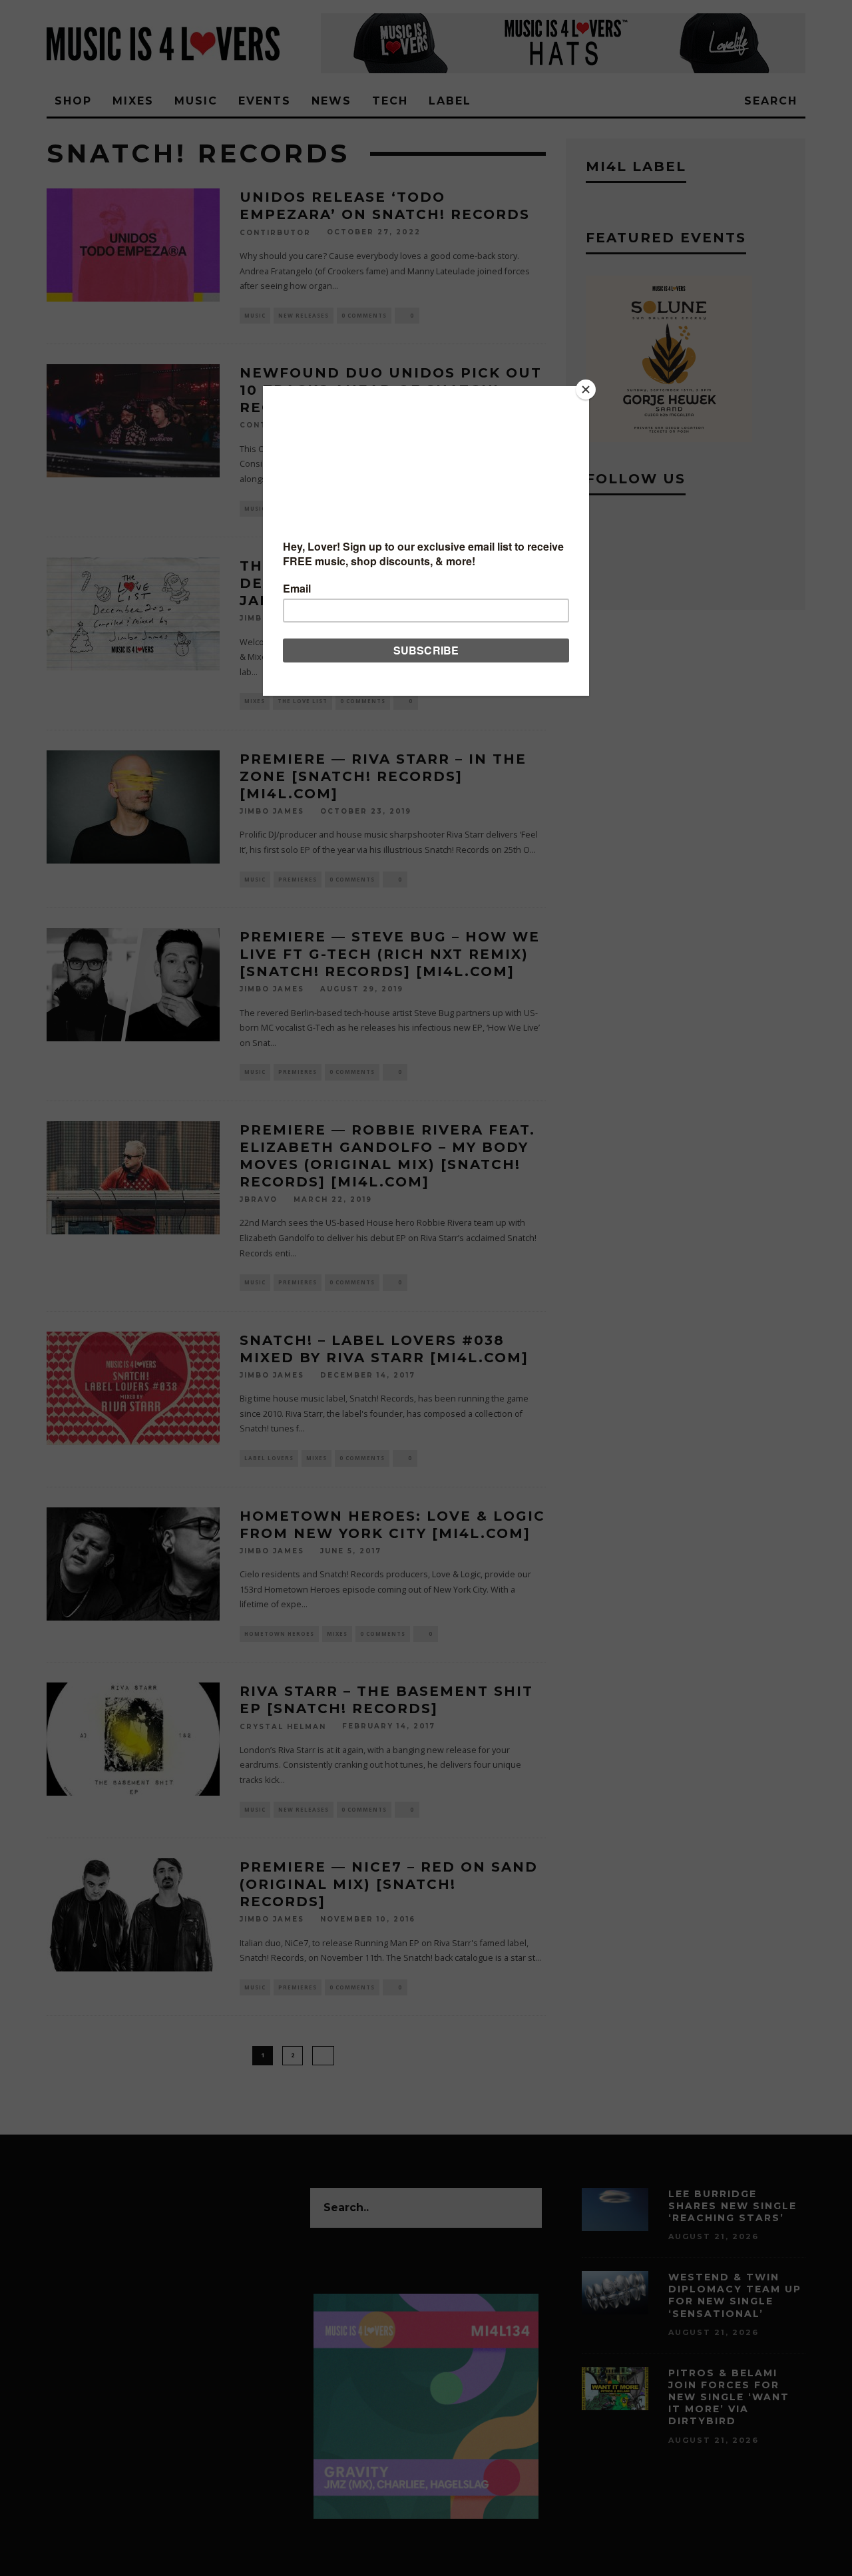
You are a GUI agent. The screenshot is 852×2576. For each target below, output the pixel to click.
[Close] (586, 389)
